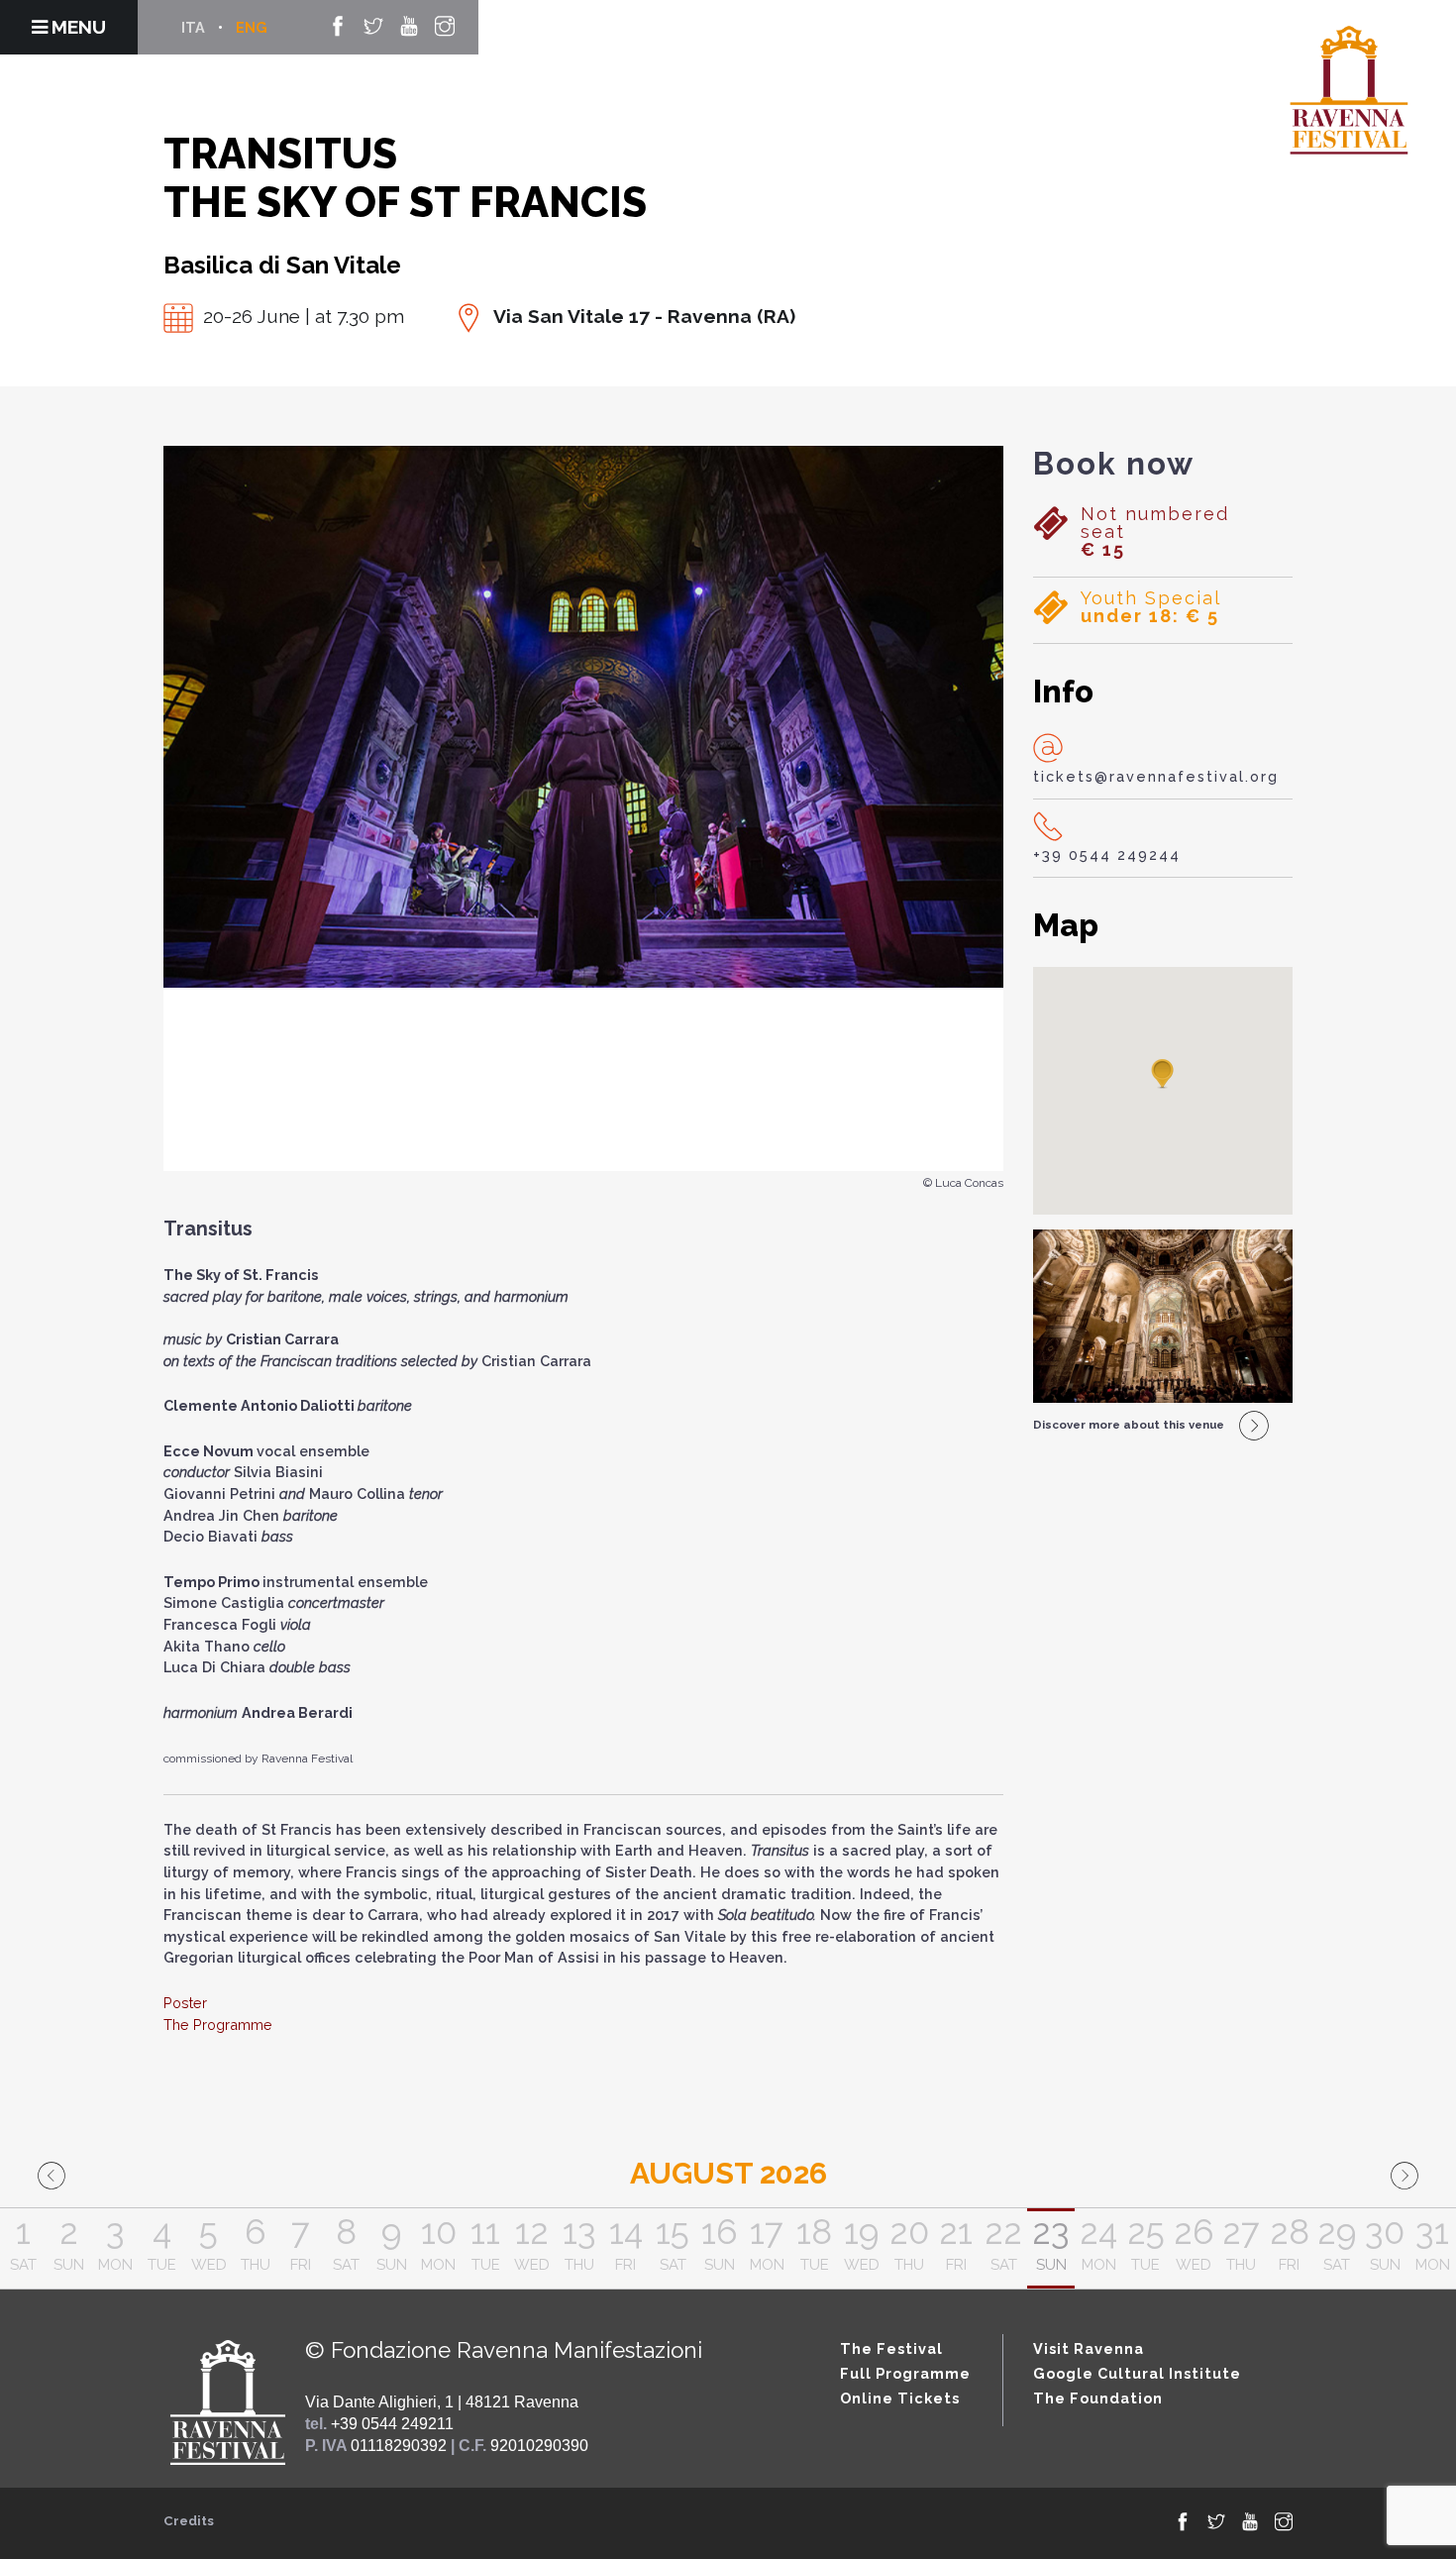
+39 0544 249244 (1107, 854)
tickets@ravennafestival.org (1156, 776)
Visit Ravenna (1089, 2348)
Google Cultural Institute (1137, 2373)
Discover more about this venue (1129, 1425)
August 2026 (728, 2173)
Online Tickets (900, 2398)
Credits (189, 2521)
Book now (1114, 464)
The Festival (891, 2348)
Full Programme (905, 2373)
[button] (1163, 1075)
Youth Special (1151, 607)
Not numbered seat (1155, 532)
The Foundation (1098, 2398)
